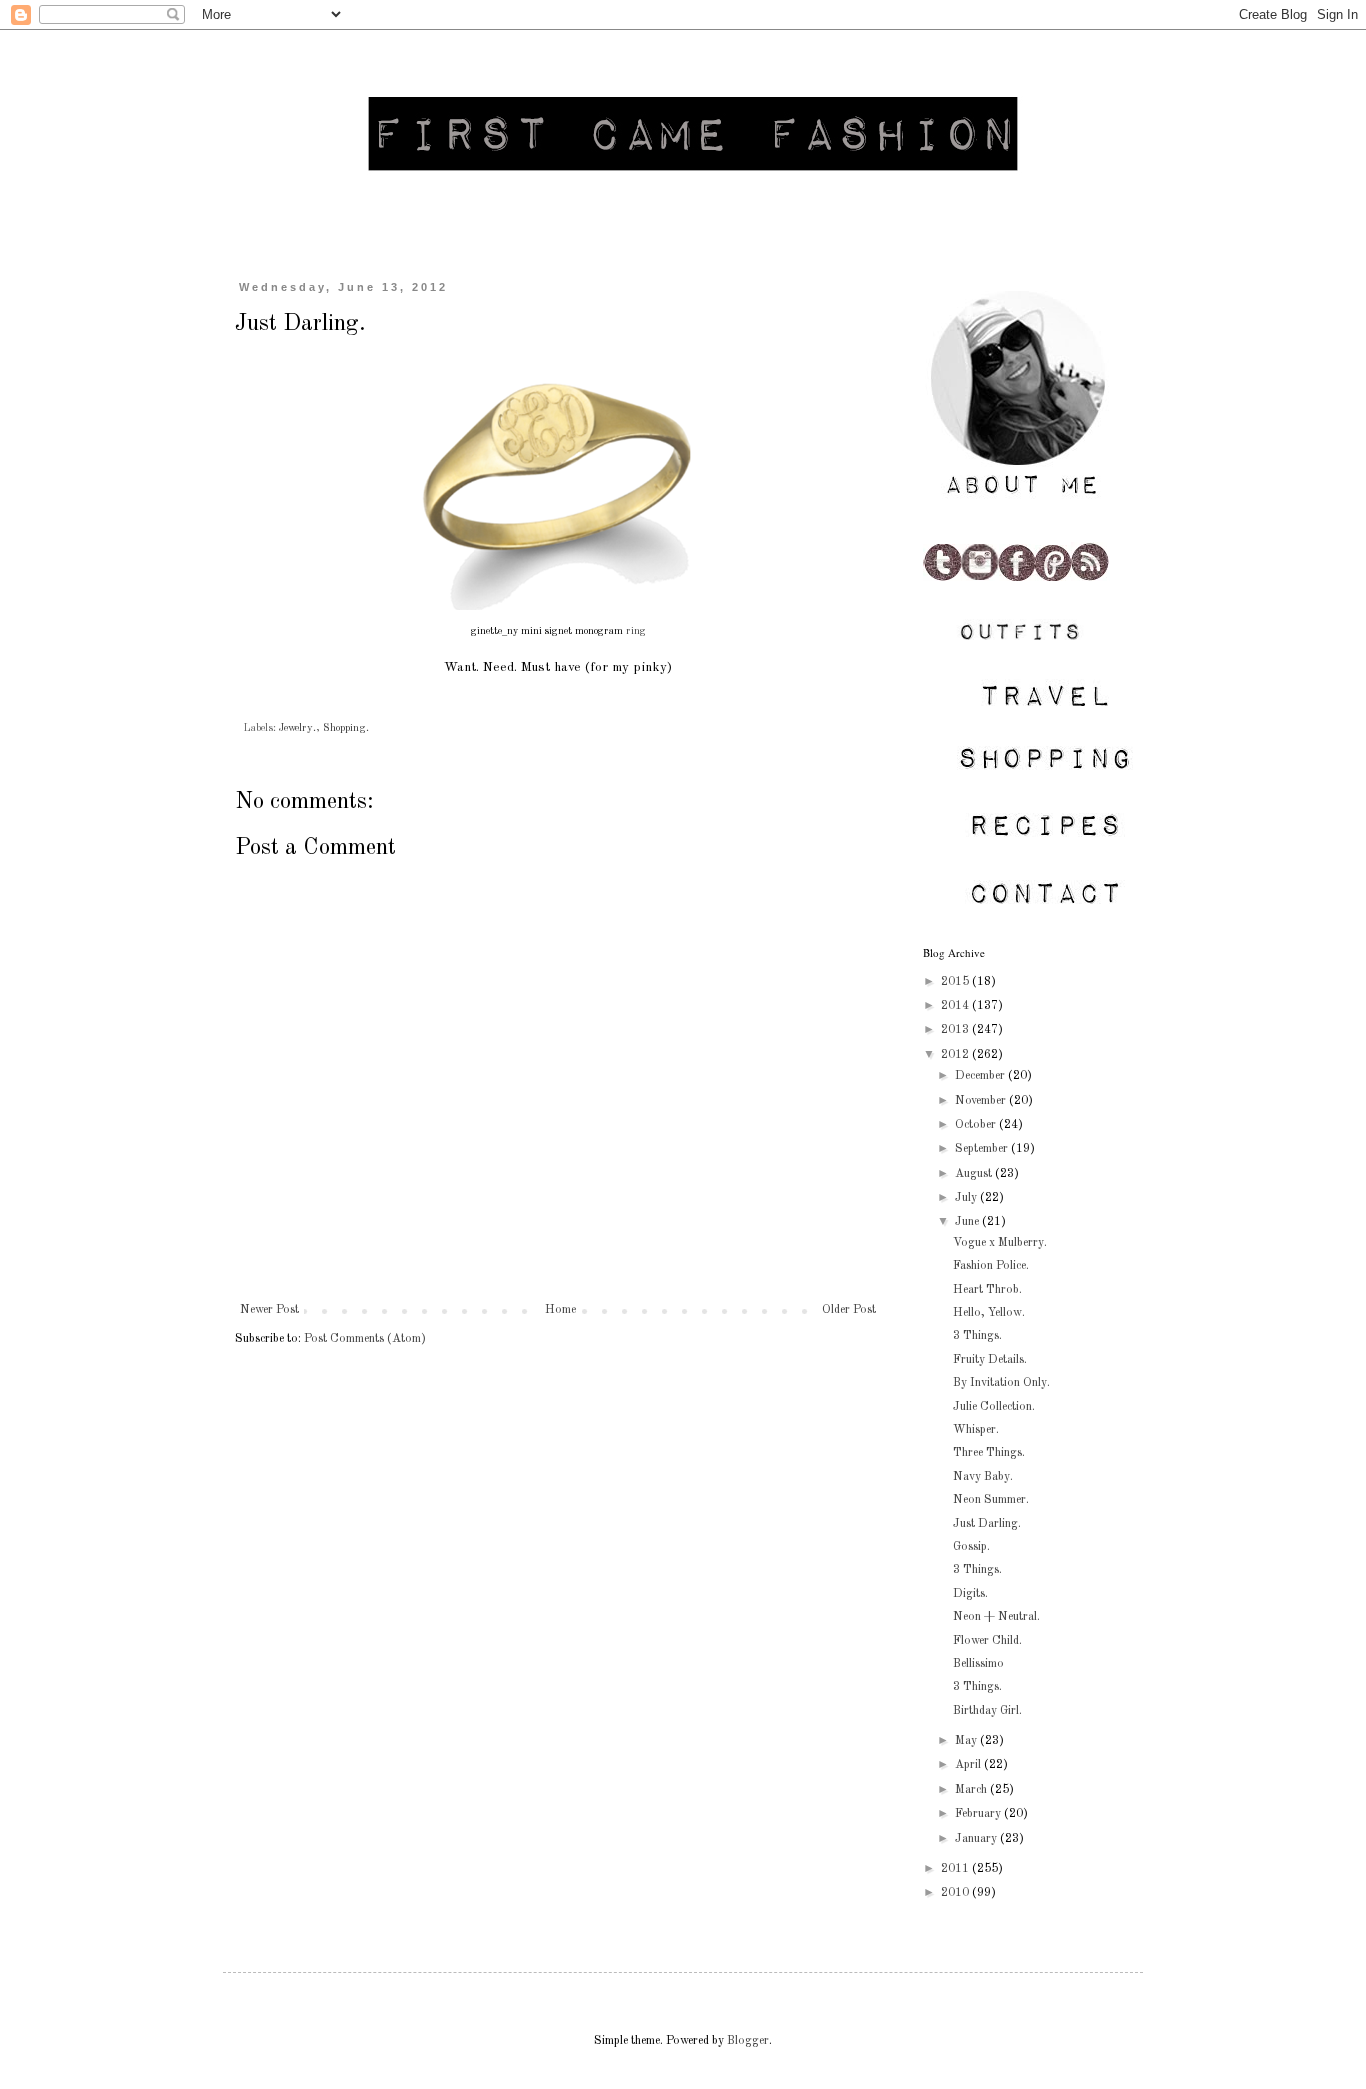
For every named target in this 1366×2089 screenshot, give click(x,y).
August (975, 1174)
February (979, 1814)
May (967, 1741)
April (969, 1765)
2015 (956, 982)
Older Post (849, 1310)
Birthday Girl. (987, 1711)
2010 (956, 1893)
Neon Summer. (991, 1500)
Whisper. (976, 1430)
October (977, 1125)
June (968, 1222)
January (977, 1839)
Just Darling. (987, 1524)
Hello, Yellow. (989, 1313)
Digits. (970, 1594)
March (972, 1790)
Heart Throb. (987, 1290)
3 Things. (977, 1336)
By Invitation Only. (1001, 1383)
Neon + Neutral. (996, 1617)
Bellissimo (978, 1664)
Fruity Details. (990, 1360)
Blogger (748, 2041)
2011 (956, 1869)
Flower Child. (987, 1641)
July (967, 1198)
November (982, 1101)
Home (560, 1310)
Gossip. (971, 1547)
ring (636, 631)
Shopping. (346, 728)
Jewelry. (297, 728)
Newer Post (269, 1310)
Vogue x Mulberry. (1000, 1243)
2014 (956, 1006)
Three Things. (989, 1453)
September (983, 1149)
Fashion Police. (991, 1266)
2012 (956, 1055)
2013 (956, 1030)
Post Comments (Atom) (365, 1339)
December (981, 1076)
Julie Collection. (994, 1407)
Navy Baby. (983, 1477)
